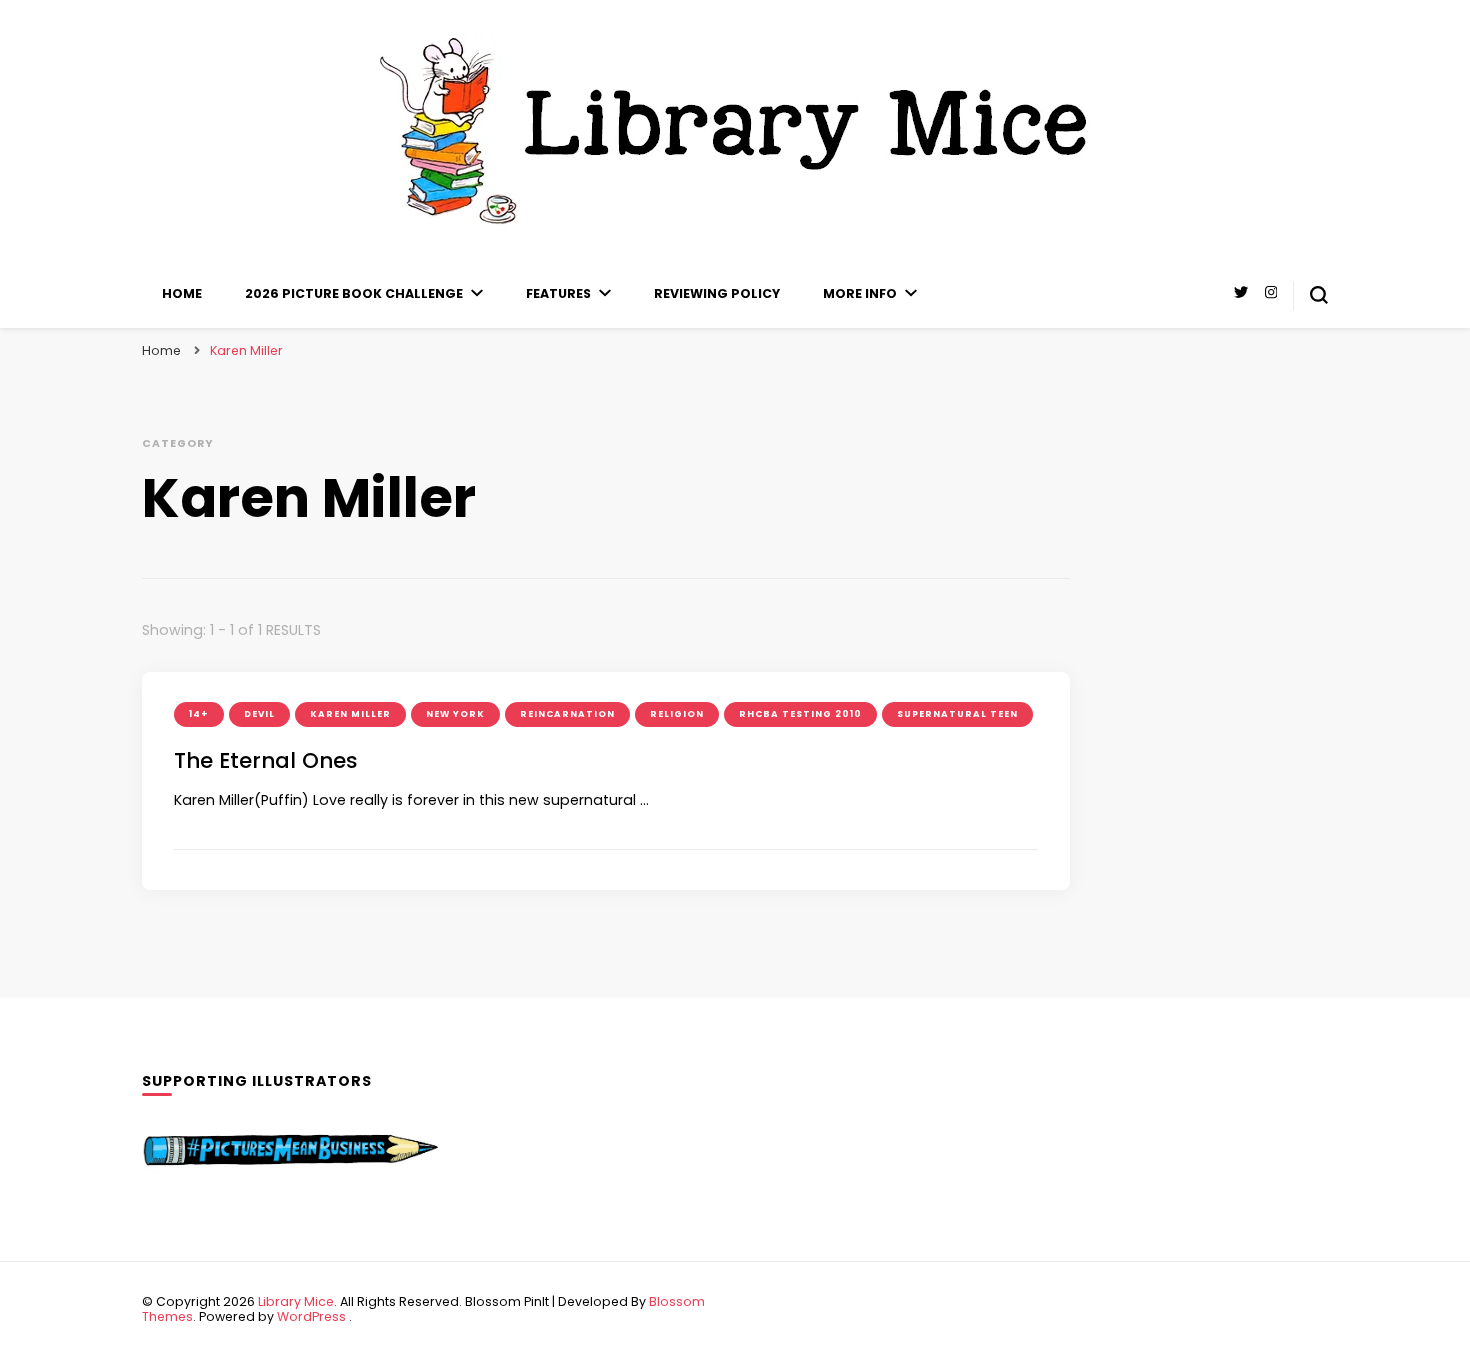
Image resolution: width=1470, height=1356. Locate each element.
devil (259, 714)
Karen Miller (350, 714)
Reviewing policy (717, 293)
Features (558, 293)
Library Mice (296, 1301)
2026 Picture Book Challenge (354, 293)
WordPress (311, 1316)
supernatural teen (957, 714)
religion (677, 714)
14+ (199, 714)
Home (182, 293)
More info (860, 293)
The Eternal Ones (266, 760)
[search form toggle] (1319, 295)
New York (455, 714)
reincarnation (567, 714)
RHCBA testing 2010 (800, 714)
